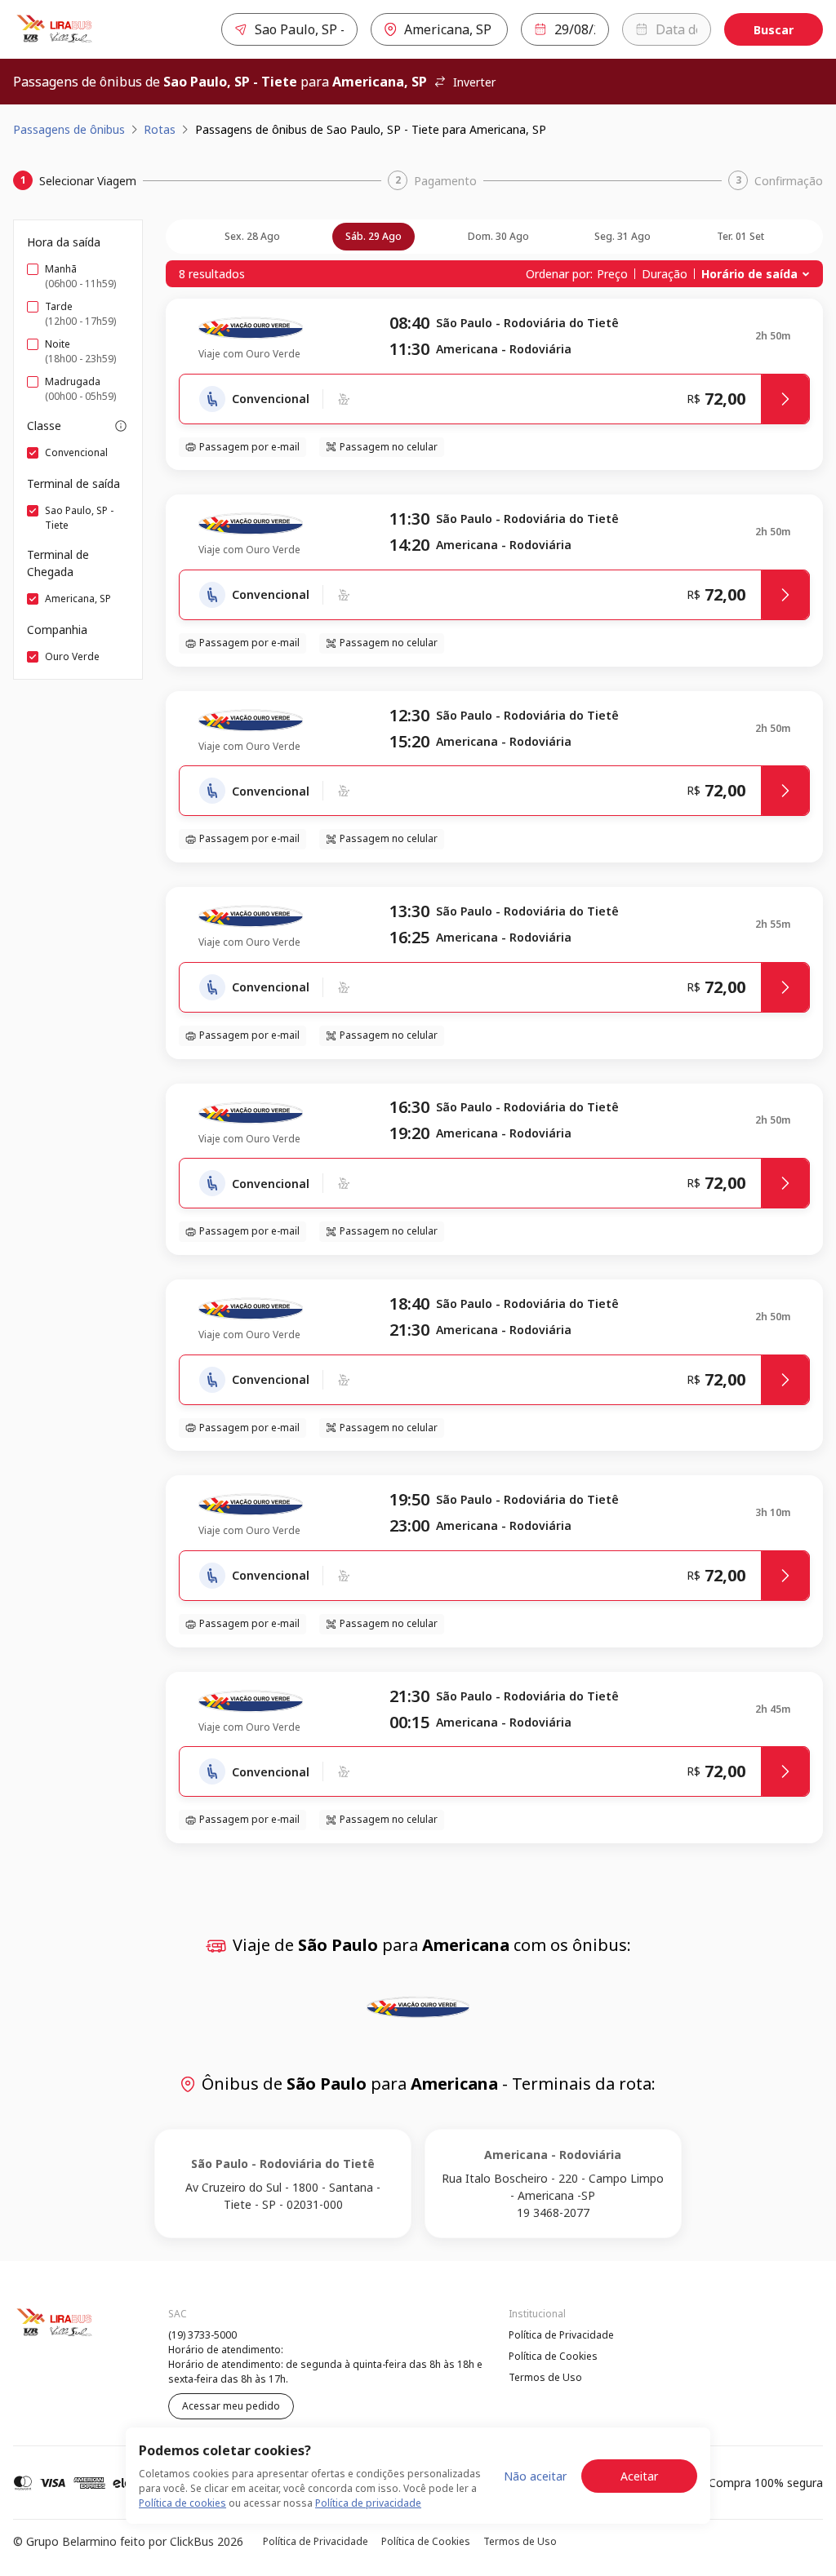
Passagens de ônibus (69, 129)
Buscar (774, 30)
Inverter (474, 82)
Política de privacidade (368, 2503)
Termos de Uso (545, 2377)
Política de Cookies (553, 2356)
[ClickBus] (58, 2333)
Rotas (160, 129)
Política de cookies (182, 2503)
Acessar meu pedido (231, 2406)
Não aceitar (535, 2476)
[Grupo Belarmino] (85, 29)
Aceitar (639, 2476)
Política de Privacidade (561, 2335)
